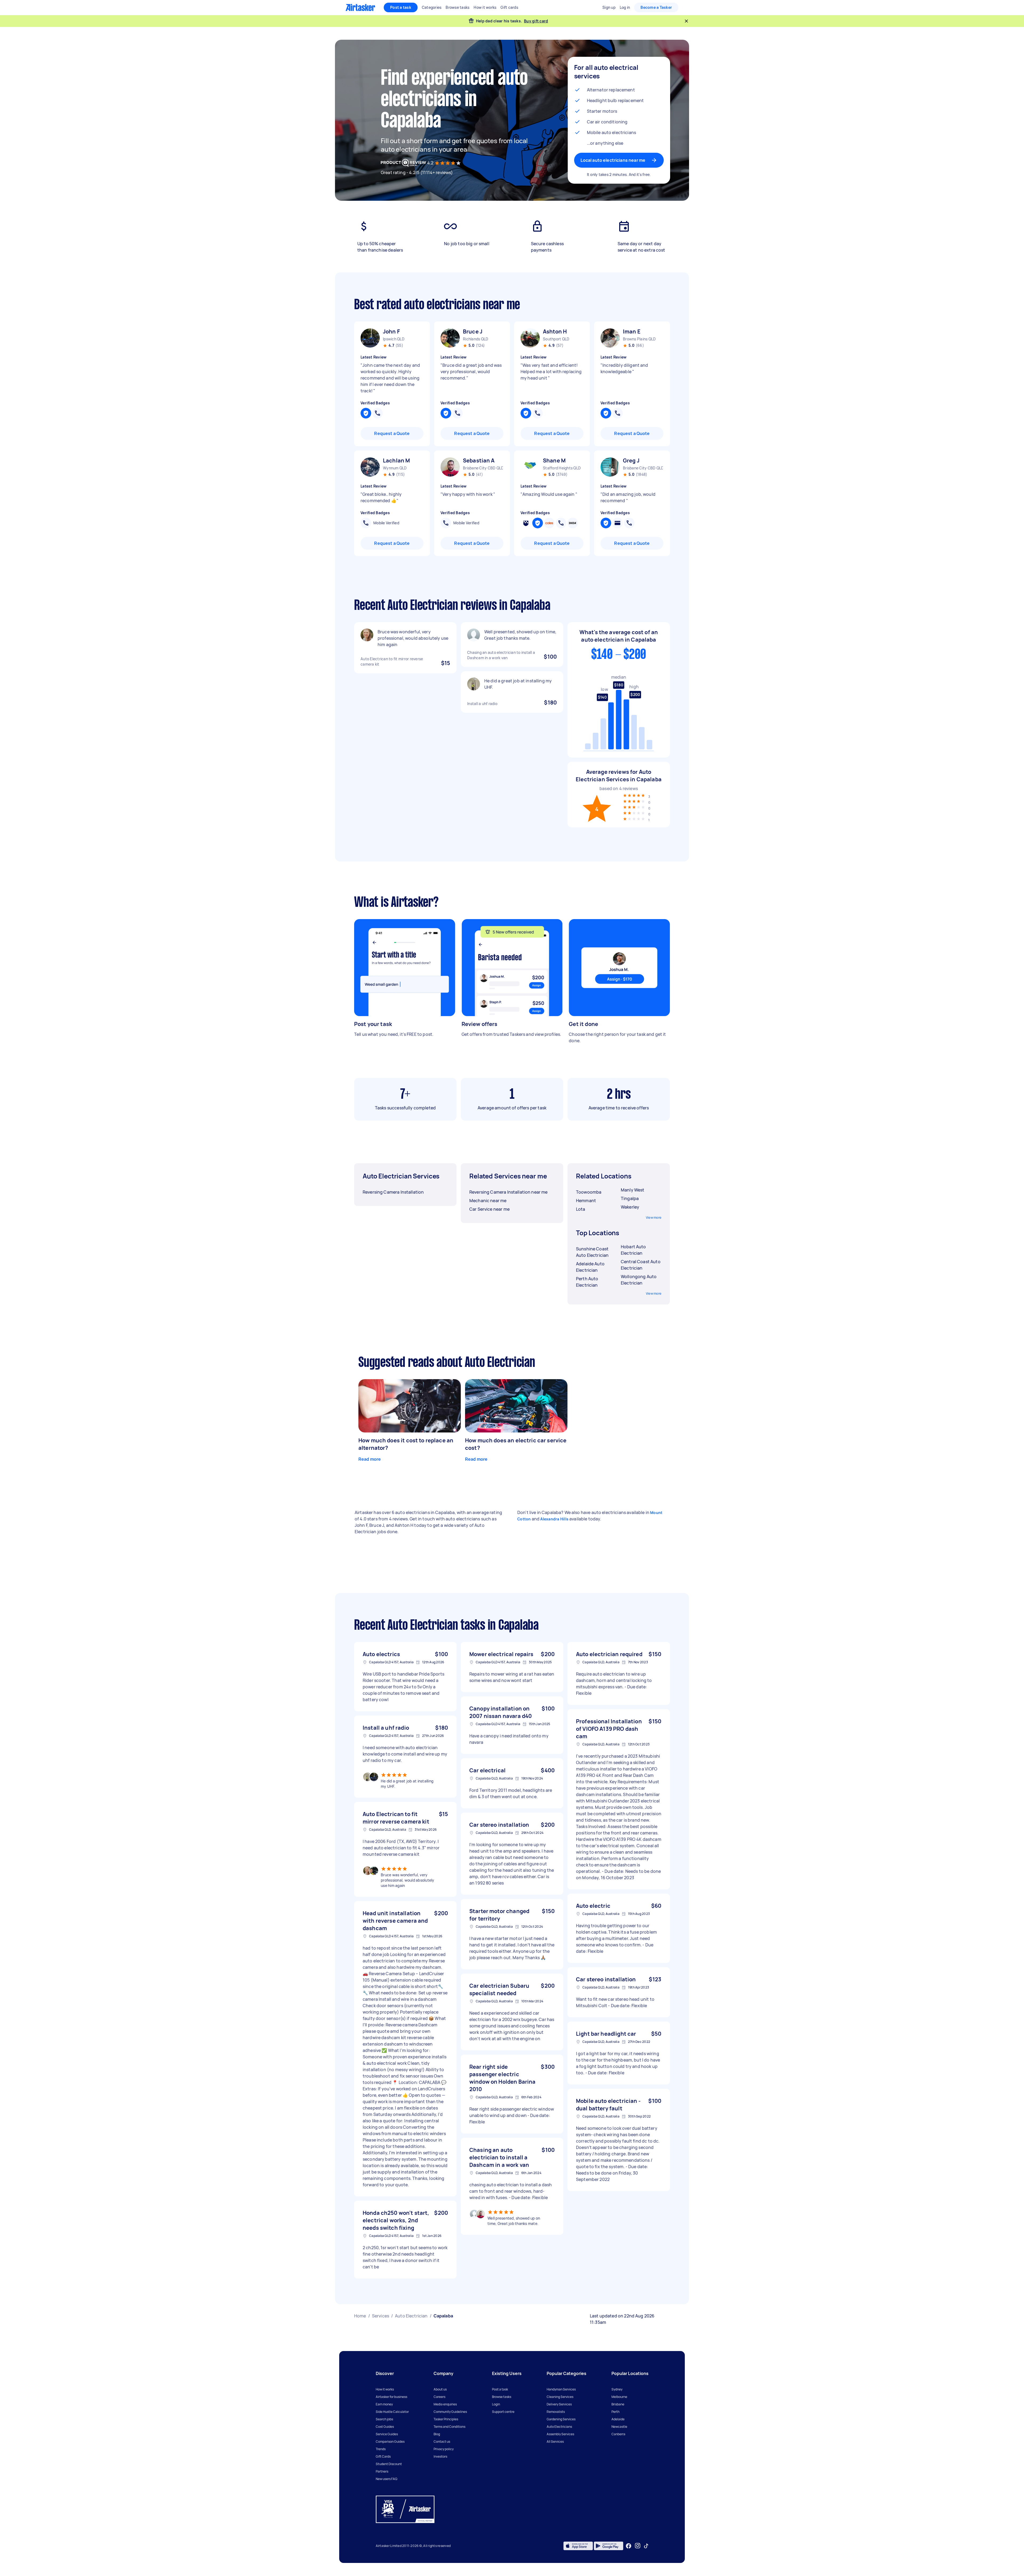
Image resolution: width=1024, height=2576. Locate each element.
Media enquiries (445, 2404)
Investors (440, 2456)
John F (391, 331)
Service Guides (387, 2434)
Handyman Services (561, 2389)
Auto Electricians (559, 2427)
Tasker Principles (446, 2419)
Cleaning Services (560, 2397)
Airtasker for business (391, 2397)
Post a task (401, 7)
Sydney (617, 2389)
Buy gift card (536, 21)
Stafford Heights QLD (562, 468)
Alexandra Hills (554, 1519)
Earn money (384, 2404)
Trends (381, 2449)
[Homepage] (360, 7)
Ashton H (555, 331)
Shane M (554, 460)
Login (496, 2404)
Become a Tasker (656, 7)
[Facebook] (629, 2546)
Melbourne (619, 2397)
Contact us (442, 2442)
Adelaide (618, 2419)
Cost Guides (385, 2427)
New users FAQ (387, 2479)
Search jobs (384, 2419)
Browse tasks (502, 2397)
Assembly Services (560, 2434)
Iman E (632, 331)
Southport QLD (556, 339)
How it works (385, 2389)
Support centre (503, 2412)
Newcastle (619, 2427)
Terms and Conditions (449, 2427)
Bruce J (473, 331)
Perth (615, 2412)
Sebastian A (479, 460)
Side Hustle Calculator (392, 2412)
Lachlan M (396, 460)
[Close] (686, 21)
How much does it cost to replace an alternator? (406, 1444)
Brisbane (618, 2404)
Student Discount (389, 2464)
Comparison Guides (390, 2442)
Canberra (618, 2434)
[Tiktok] (646, 2546)
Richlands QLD (476, 339)
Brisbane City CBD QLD (483, 468)
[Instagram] (638, 2546)
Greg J (631, 460)
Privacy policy (444, 2449)
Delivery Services (559, 2404)
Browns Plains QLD (639, 339)
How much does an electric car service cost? (516, 1444)
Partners (382, 2471)
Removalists (556, 2412)
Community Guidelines (450, 2412)
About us (440, 2389)
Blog (437, 2434)
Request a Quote (392, 433)
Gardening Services (561, 2419)
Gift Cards (383, 2456)
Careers (439, 2397)
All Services (555, 2442)
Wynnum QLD (395, 468)
